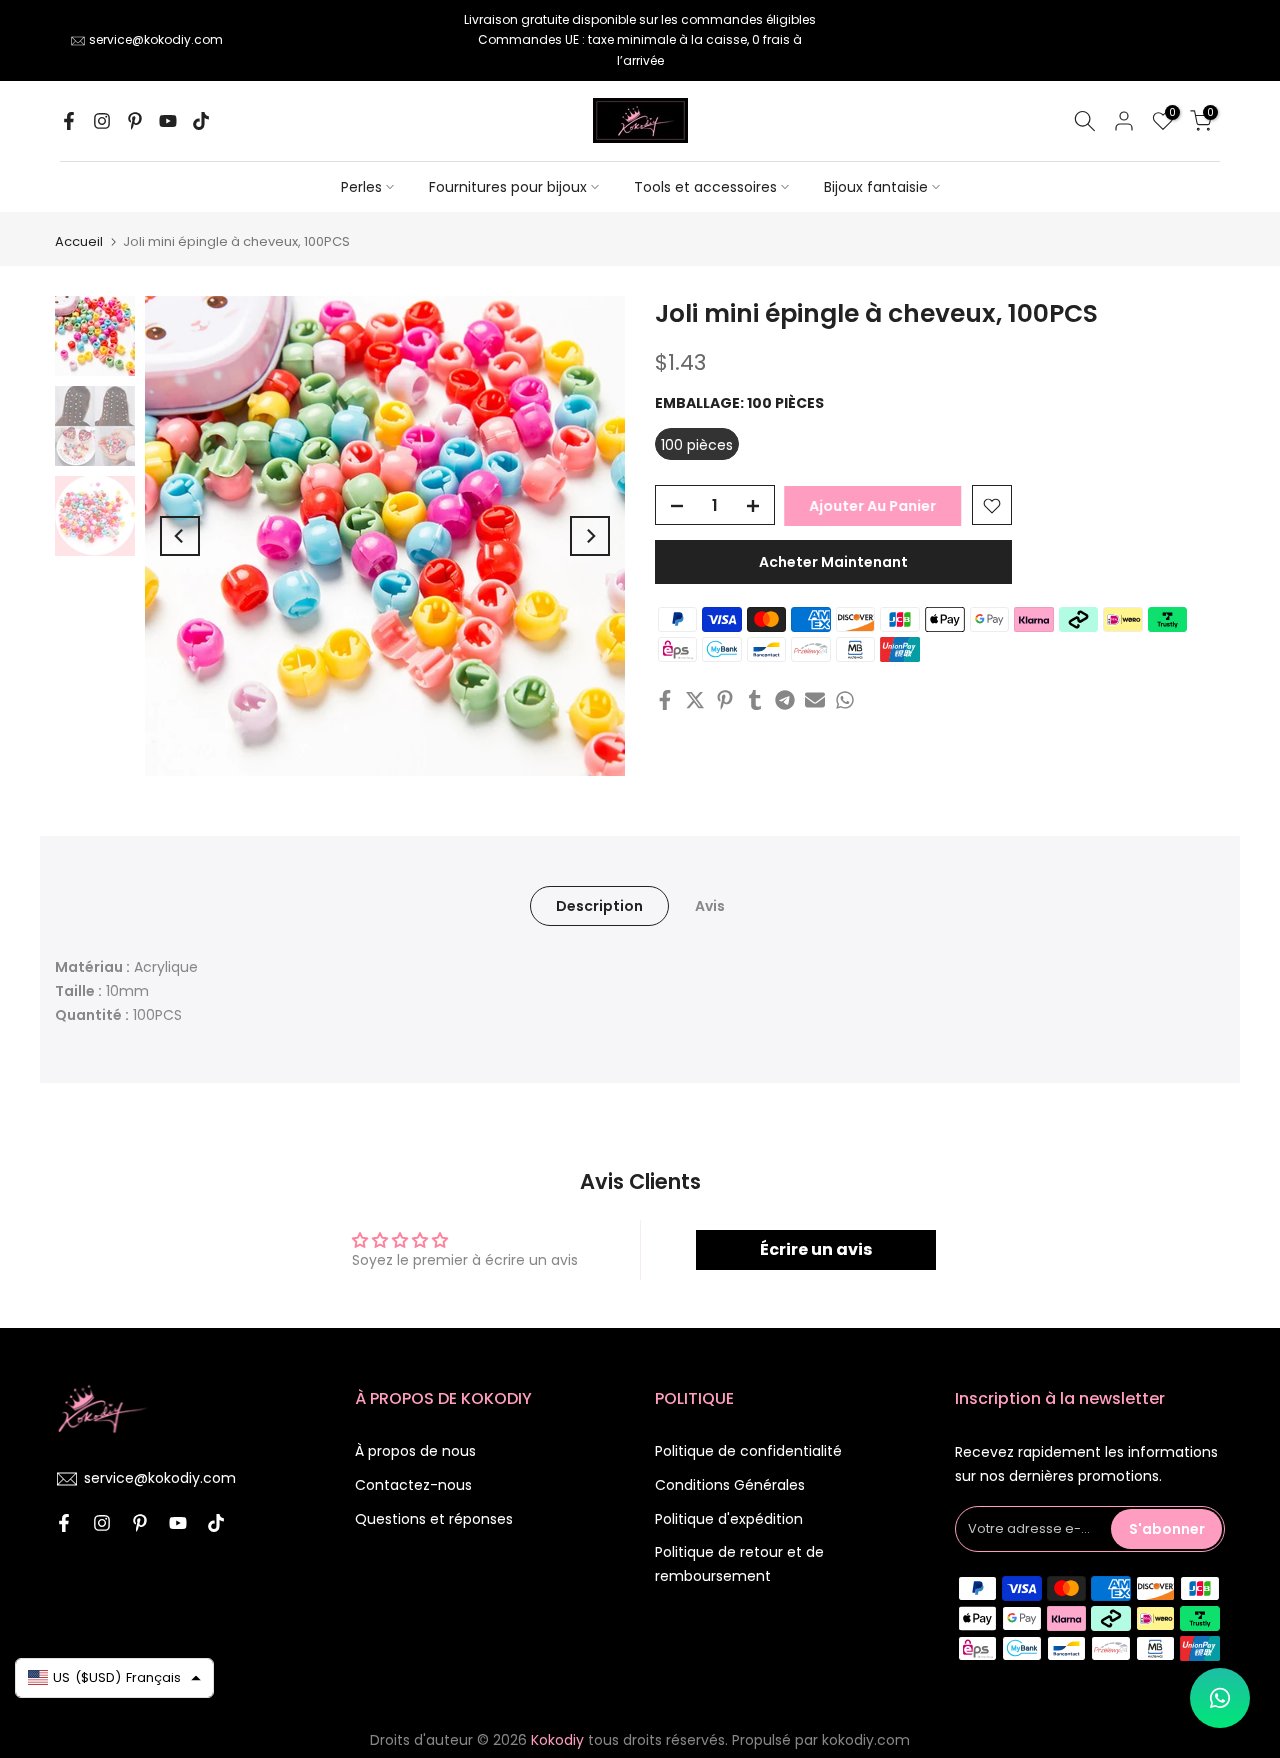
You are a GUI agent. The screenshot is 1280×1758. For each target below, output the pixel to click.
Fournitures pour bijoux (508, 187)
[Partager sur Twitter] (695, 700)
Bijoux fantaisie (876, 187)
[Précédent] (180, 536)
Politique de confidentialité (748, 1451)
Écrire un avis (816, 1249)
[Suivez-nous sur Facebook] (69, 121)
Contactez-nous (413, 1485)
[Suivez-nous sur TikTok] (201, 121)
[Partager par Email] (815, 700)
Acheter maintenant (833, 563)
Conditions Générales (730, 1485)
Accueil (79, 241)
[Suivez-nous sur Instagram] (102, 121)
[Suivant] (590, 536)
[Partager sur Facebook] (665, 700)
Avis (710, 906)
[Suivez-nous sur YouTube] (168, 121)
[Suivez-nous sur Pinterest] (135, 121)
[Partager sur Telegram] (785, 700)
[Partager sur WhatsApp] (845, 700)
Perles (361, 187)
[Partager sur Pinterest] (725, 700)
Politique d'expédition (729, 1519)
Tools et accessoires (705, 187)
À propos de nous (415, 1451)
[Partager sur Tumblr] (755, 700)
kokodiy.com (866, 1740)
